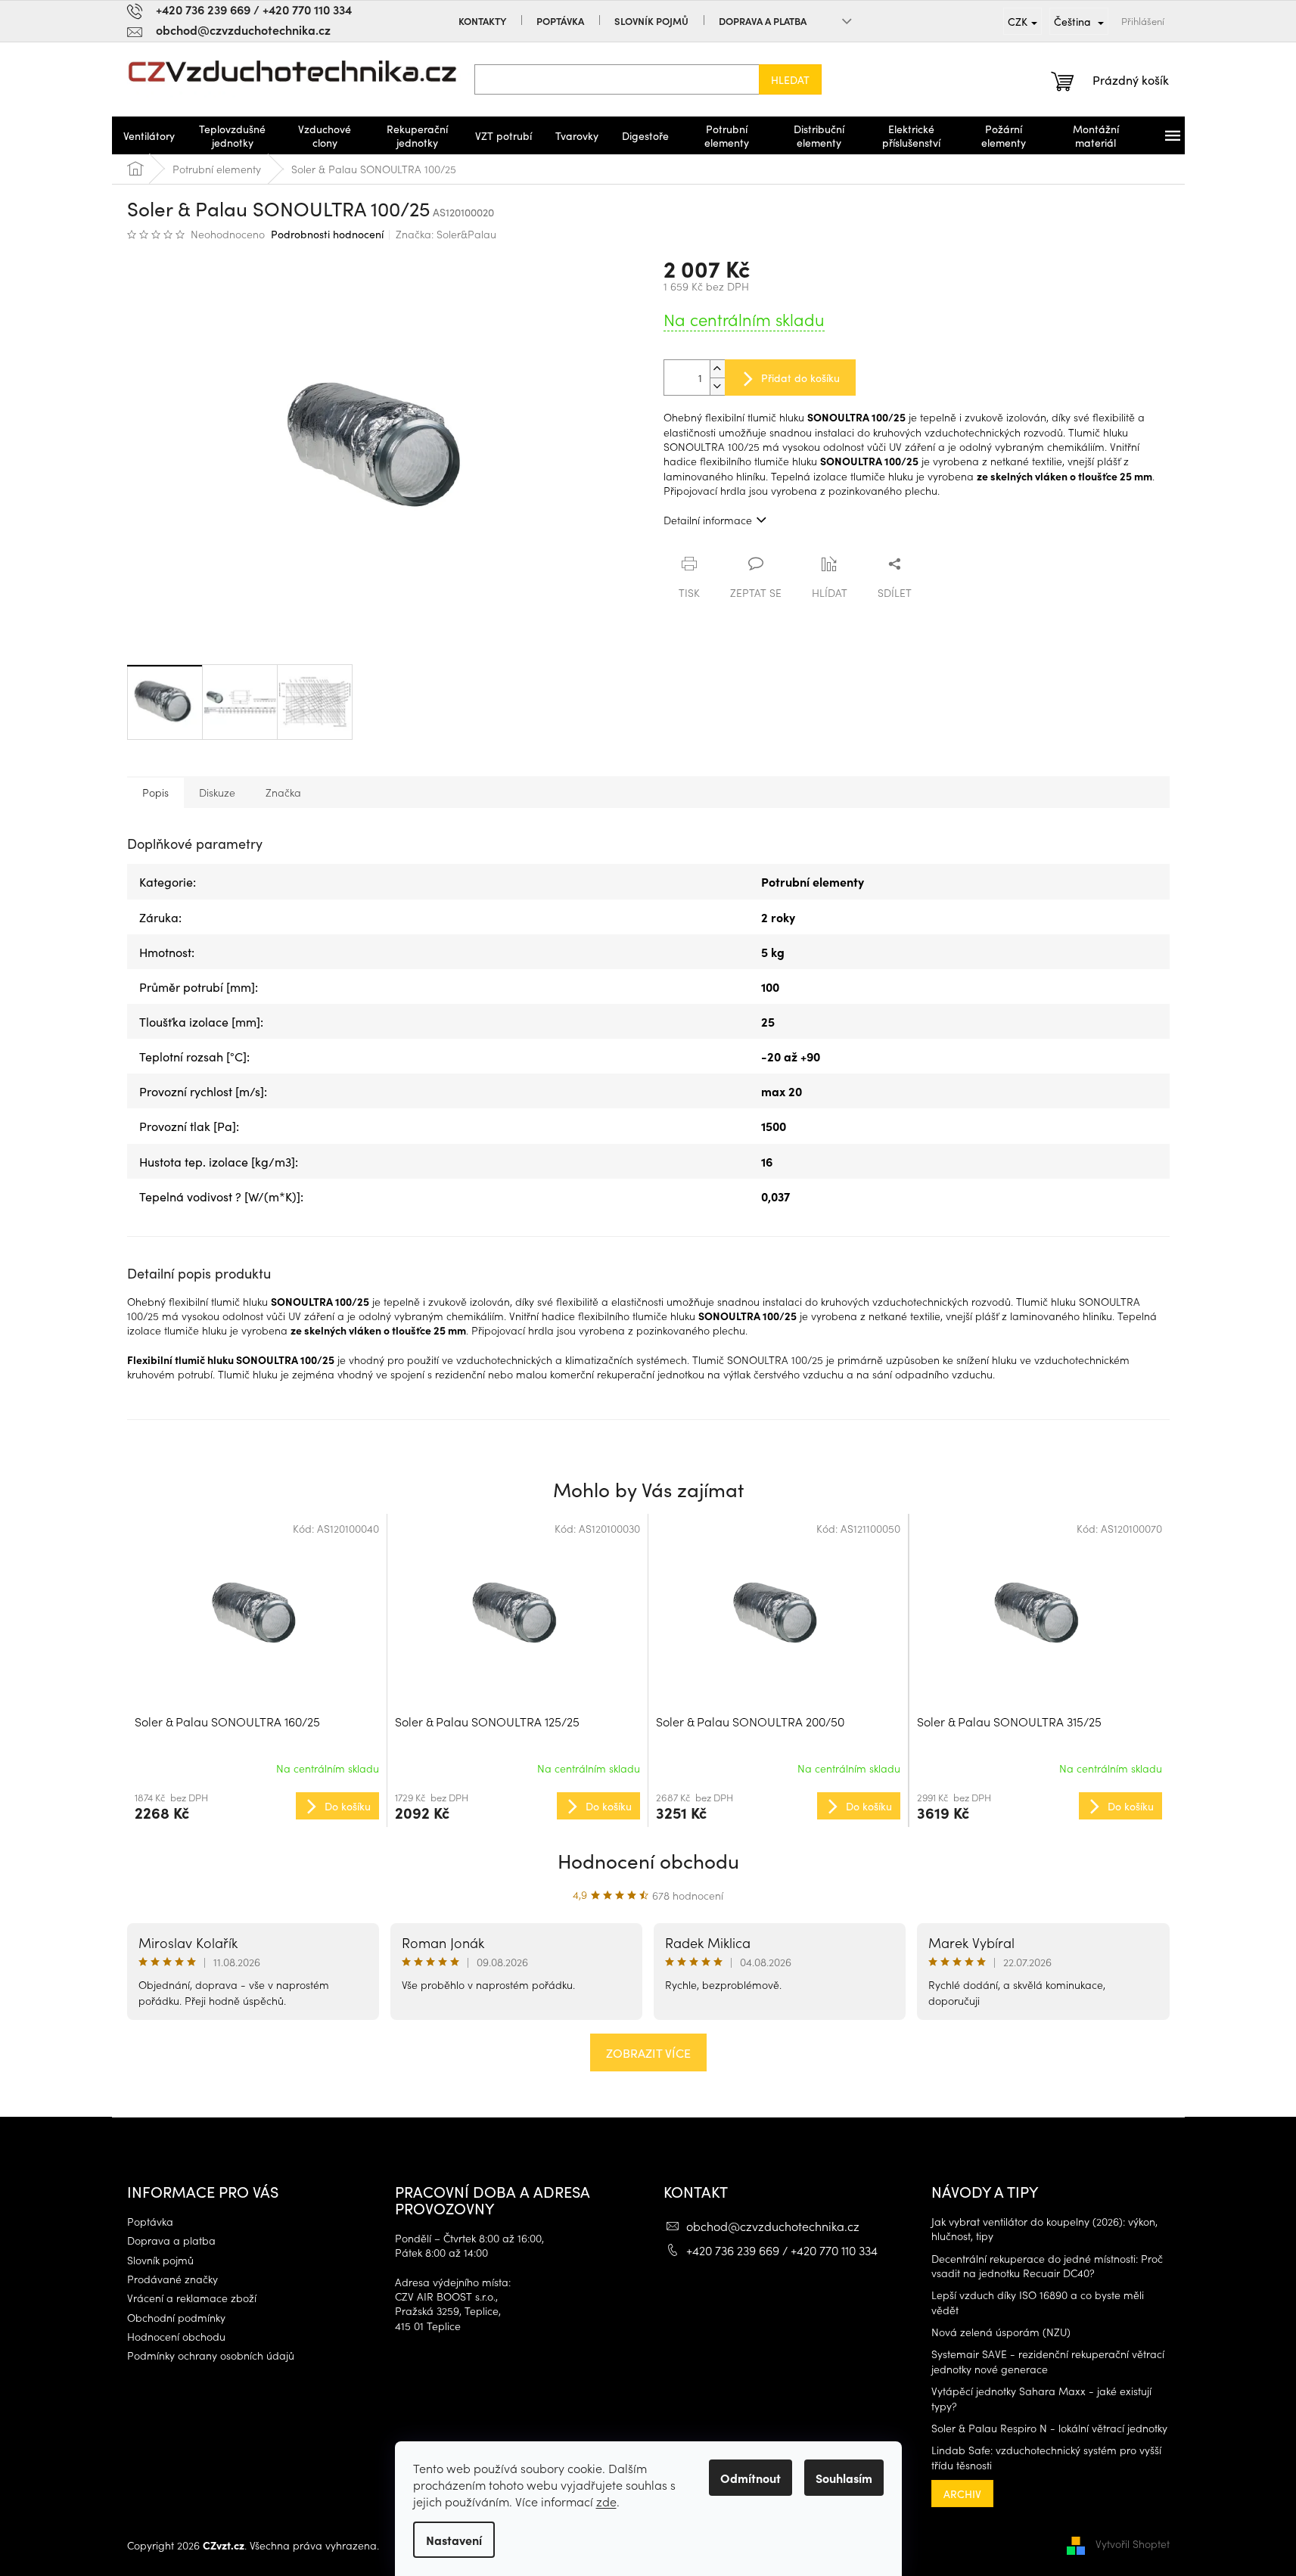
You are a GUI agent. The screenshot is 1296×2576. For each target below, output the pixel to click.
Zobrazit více (648, 2052)
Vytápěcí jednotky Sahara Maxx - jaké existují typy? (1041, 2398)
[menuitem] (149, 135)
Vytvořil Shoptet (1133, 2543)
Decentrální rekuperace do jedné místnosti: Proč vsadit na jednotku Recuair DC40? (1047, 2266)
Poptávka (560, 21)
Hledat (790, 79)
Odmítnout (751, 2478)
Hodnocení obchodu (648, 1860)
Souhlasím (844, 2478)
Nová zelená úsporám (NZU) (1001, 2332)
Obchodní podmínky (176, 2318)
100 (770, 987)
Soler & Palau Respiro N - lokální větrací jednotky (1049, 2428)
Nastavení (454, 2540)
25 (768, 1021)
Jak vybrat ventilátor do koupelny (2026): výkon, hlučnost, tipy (1044, 2229)
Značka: (446, 234)
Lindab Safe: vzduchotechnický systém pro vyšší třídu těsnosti (1046, 2457)
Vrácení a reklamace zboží (192, 2298)
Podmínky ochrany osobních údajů (211, 2355)
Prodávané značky (172, 2279)
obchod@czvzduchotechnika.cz (773, 2226)
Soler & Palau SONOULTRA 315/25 (1009, 1721)
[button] (257, 1805)
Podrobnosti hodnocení (327, 234)
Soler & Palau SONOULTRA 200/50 (750, 1721)
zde (606, 2501)
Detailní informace (708, 520)
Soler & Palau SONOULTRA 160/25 (227, 1721)
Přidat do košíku (800, 378)
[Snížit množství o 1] (717, 386)
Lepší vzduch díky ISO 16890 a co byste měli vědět (1038, 2302)
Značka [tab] (283, 792)
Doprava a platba (763, 21)
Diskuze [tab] (217, 792)
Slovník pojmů (651, 21)
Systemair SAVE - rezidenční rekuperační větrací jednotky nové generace (1048, 2361)
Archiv (962, 2494)
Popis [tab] (155, 792)
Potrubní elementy (813, 881)
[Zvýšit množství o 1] (717, 369)
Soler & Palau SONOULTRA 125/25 (487, 1721)
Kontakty (482, 21)
